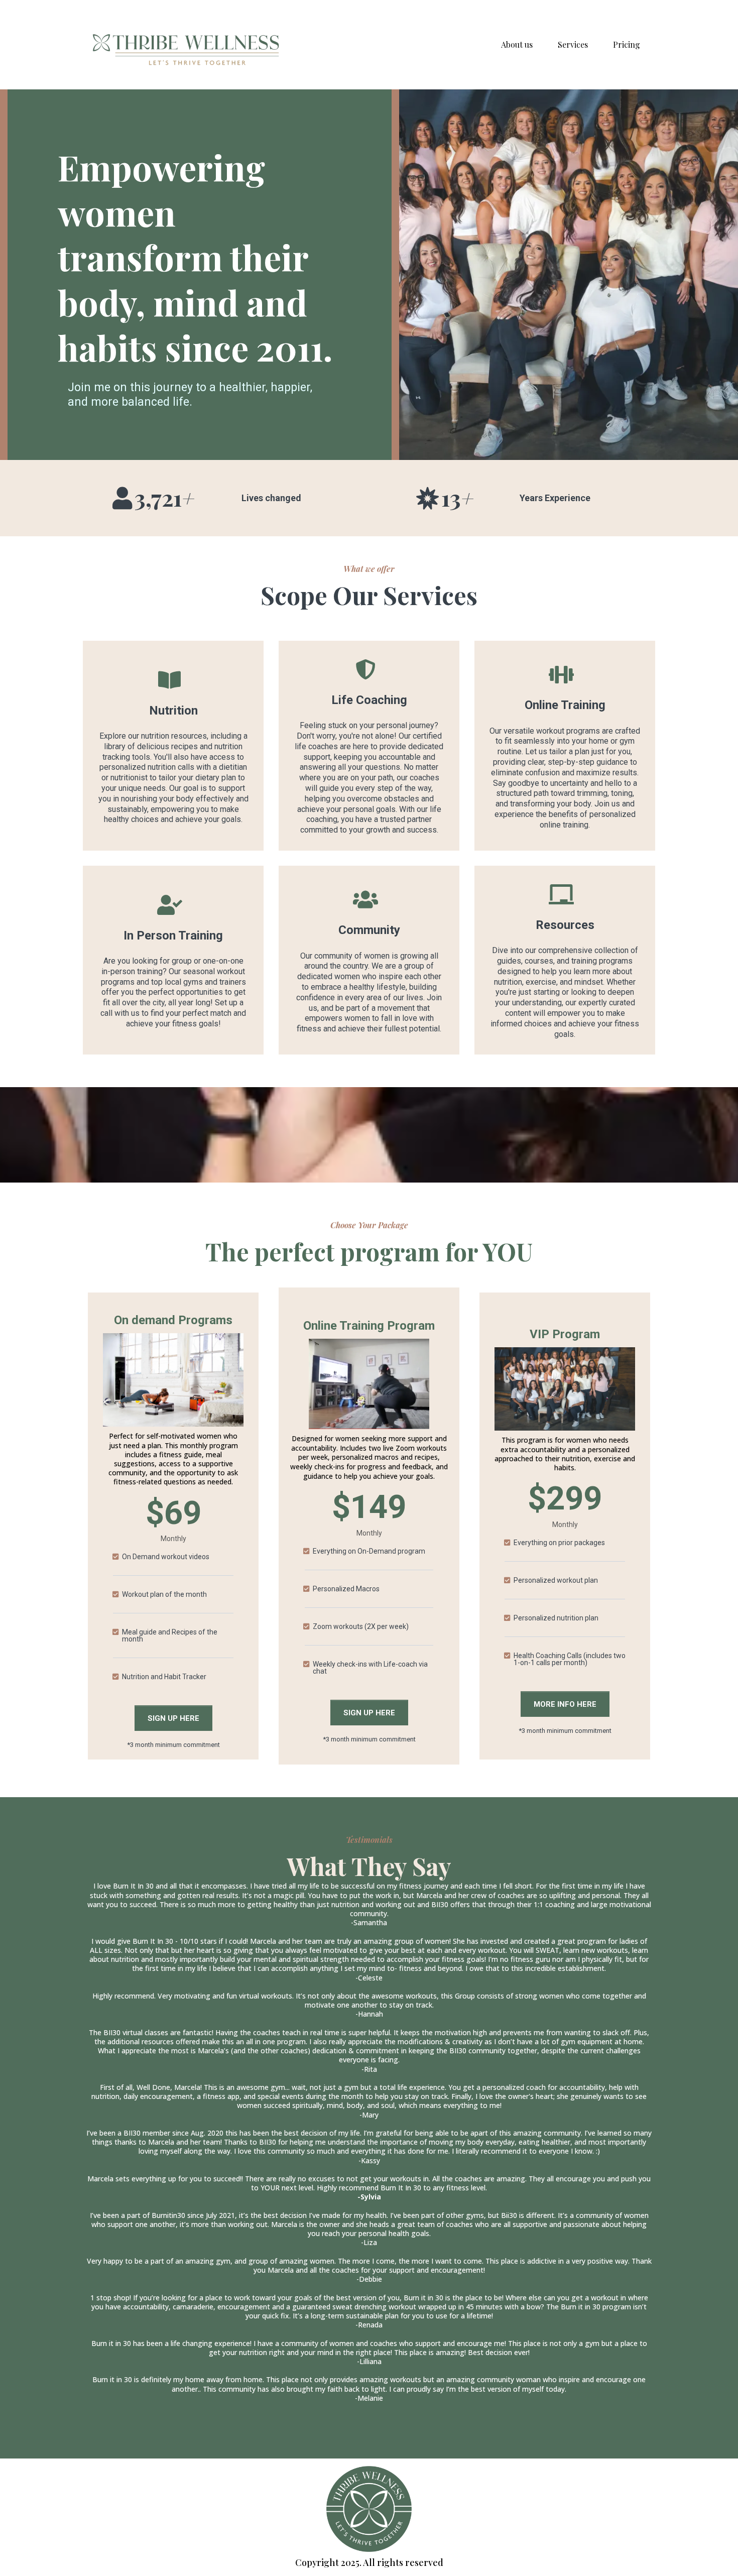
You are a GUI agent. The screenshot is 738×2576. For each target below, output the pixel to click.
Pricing (627, 44)
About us (517, 44)
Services (573, 44)
